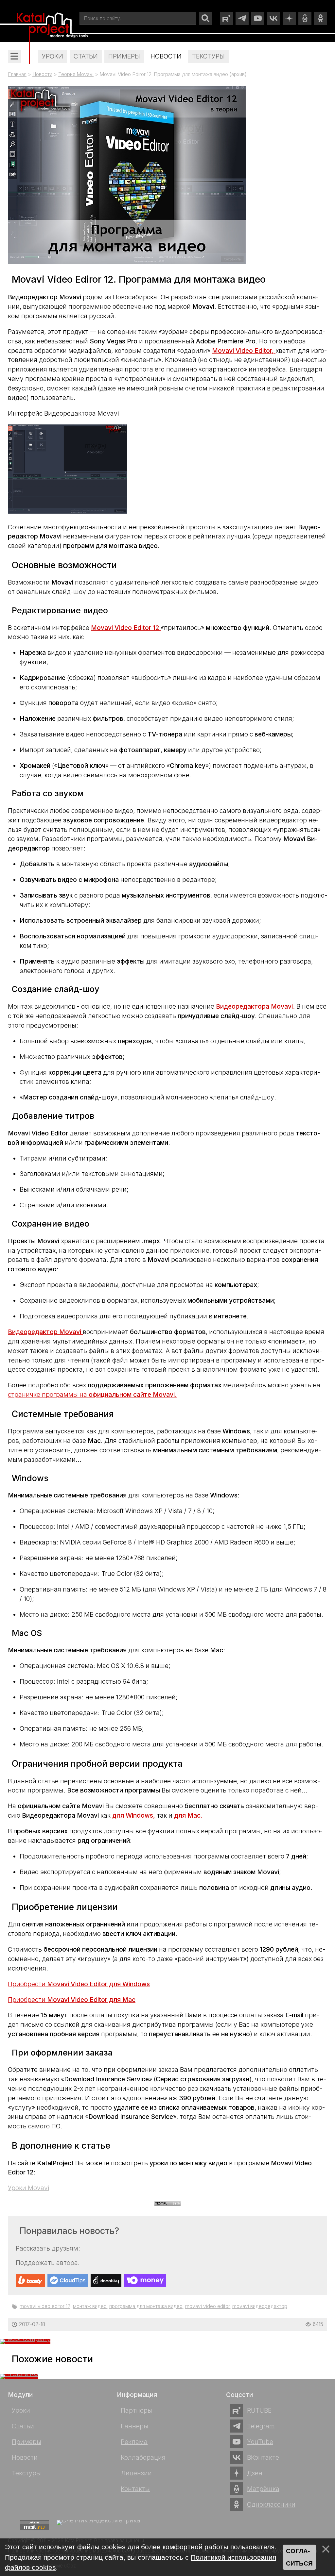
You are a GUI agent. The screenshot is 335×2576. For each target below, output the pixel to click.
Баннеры (134, 2426)
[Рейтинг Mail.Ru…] (34, 2529)
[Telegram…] (242, 18)
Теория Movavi (76, 74)
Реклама (134, 2442)
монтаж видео (90, 2306)
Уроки (21, 2410)
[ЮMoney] (145, 2280)
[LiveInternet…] (12, 2525)
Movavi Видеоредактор (260, 2306)
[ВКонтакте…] (273, 18)
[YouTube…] (258, 18)
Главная (17, 74)
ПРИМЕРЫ (124, 56)
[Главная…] (53, 27)
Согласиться (299, 2557)
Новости (42, 74)
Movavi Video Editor (207, 2306)
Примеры (26, 2442)
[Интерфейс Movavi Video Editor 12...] (67, 511)
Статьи (23, 2426)
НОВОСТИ (166, 56)
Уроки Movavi (28, 2188)
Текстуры (26, 2473)
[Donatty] (106, 2280)
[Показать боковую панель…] (14, 56)
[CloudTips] (68, 2280)
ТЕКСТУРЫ (208, 56)
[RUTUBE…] (226, 18)
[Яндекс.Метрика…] (98, 2527)
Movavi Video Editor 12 (45, 2306)
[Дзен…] (289, 18)
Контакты (135, 2489)
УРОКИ (53, 56)
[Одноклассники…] (321, 18)
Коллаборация (143, 2457)
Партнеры (136, 2410)
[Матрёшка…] (305, 18)
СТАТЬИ (86, 56)
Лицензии (136, 2473)
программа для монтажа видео (146, 2306)
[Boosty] (30, 2280)
